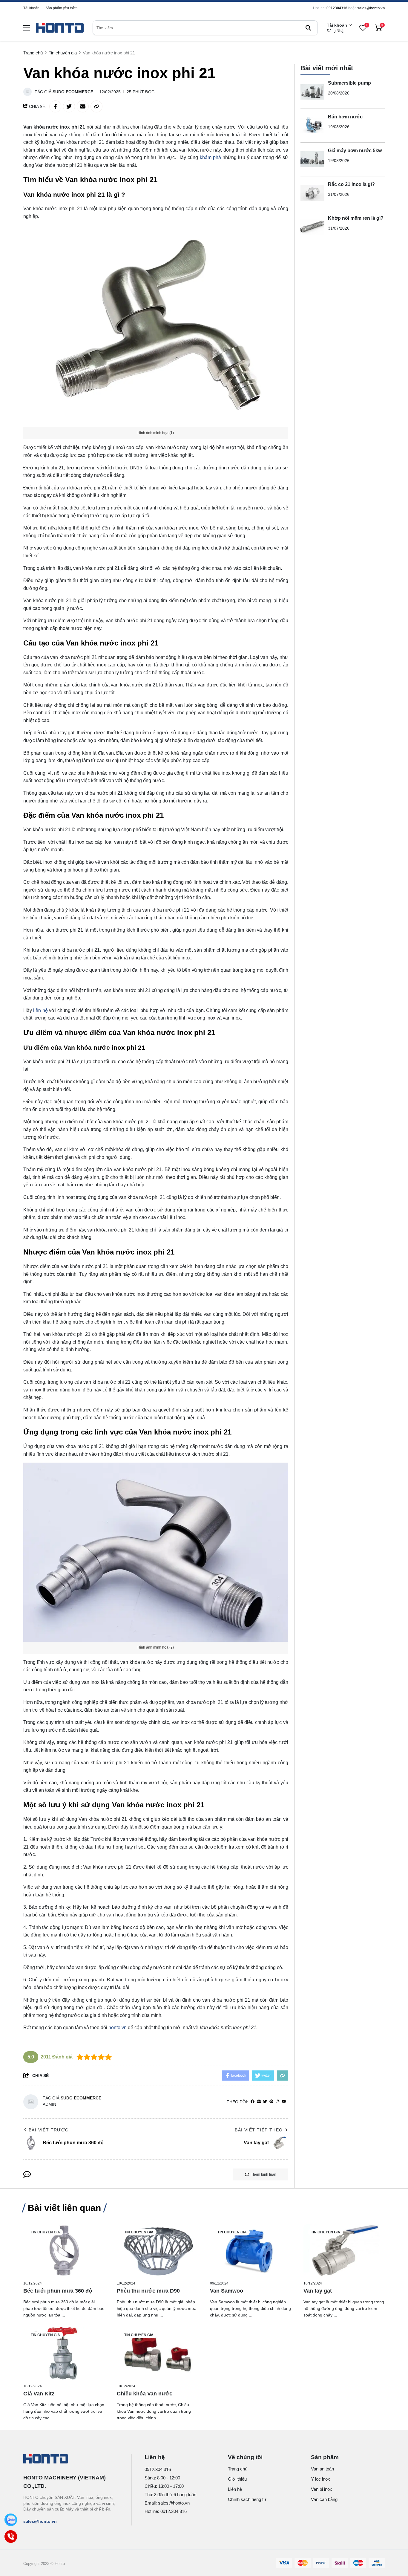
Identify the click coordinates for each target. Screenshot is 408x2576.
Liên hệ (235, 2489)
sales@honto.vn (371, 8)
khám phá (210, 157)
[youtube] (284, 2102)
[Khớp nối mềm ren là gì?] (312, 227)
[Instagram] (278, 2102)
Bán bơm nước (345, 117)
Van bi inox (322, 2489)
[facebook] (253, 2102)
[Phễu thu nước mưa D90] (158, 2251)
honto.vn (118, 2028)
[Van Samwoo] (251, 2251)
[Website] (259, 2102)
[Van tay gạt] (344, 2251)
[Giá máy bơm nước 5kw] (312, 159)
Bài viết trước (49, 2130)
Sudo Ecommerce (73, 92)
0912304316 (337, 8)
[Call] (11, 2536)
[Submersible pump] (312, 92)
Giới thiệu (237, 2479)
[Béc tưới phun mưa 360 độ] (64, 2251)
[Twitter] (265, 2102)
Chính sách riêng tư (247, 2499)
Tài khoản (31, 8)
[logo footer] (71, 2459)
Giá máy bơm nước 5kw (355, 151)
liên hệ (40, 1010)
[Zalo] (11, 2520)
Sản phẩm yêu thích (62, 8)
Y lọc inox (320, 2479)
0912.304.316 (158, 2469)
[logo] (60, 28)
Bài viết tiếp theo (259, 2130)
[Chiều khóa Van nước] (158, 2353)
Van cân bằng (324, 2499)
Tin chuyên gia (45, 2232)
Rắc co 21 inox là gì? (351, 184)
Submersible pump (349, 83)
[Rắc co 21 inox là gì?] (312, 193)
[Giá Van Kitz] (64, 2353)
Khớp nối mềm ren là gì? (356, 218)
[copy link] (96, 106)
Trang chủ (238, 2469)
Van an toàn (322, 2469)
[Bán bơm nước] (312, 126)
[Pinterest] (271, 2102)
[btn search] (308, 28)
